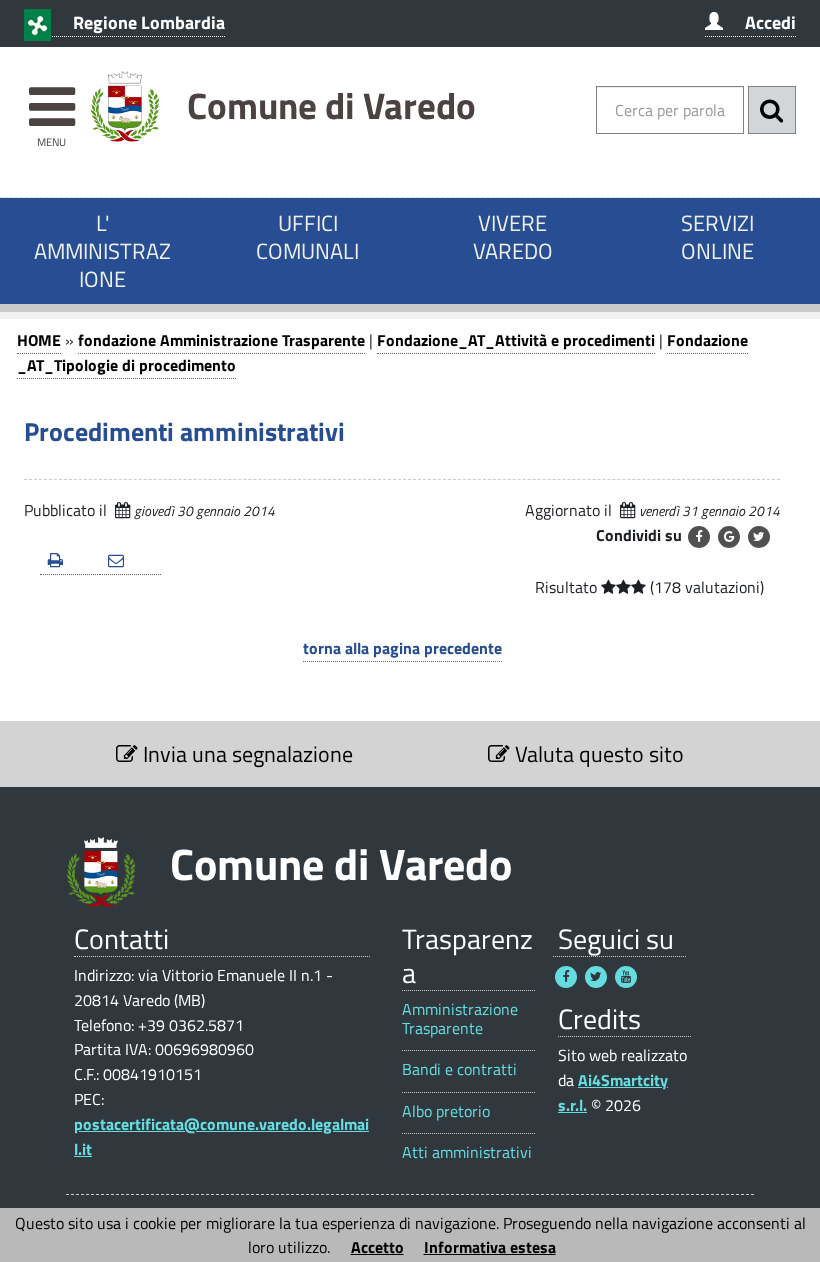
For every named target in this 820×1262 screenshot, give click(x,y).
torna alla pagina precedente (402, 648)
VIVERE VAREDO (513, 237)
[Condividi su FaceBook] (699, 537)
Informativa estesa (490, 1247)
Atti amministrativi (467, 1152)
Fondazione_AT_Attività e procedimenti (516, 340)
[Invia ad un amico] (130, 561)
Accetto (377, 1247)
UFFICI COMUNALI (307, 237)
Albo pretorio (446, 1111)
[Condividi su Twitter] (759, 537)
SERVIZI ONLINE (717, 237)
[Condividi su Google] (729, 537)
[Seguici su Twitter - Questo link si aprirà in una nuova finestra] (596, 977)
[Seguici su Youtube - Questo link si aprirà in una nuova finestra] (626, 977)
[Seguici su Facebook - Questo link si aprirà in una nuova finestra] (566, 977)
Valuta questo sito (597, 754)
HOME (39, 340)
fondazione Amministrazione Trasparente (221, 340)
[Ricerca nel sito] (772, 110)
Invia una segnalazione (245, 754)
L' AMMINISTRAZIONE (102, 251)
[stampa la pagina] (70, 561)
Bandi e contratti (459, 1069)
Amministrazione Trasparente (460, 1019)
